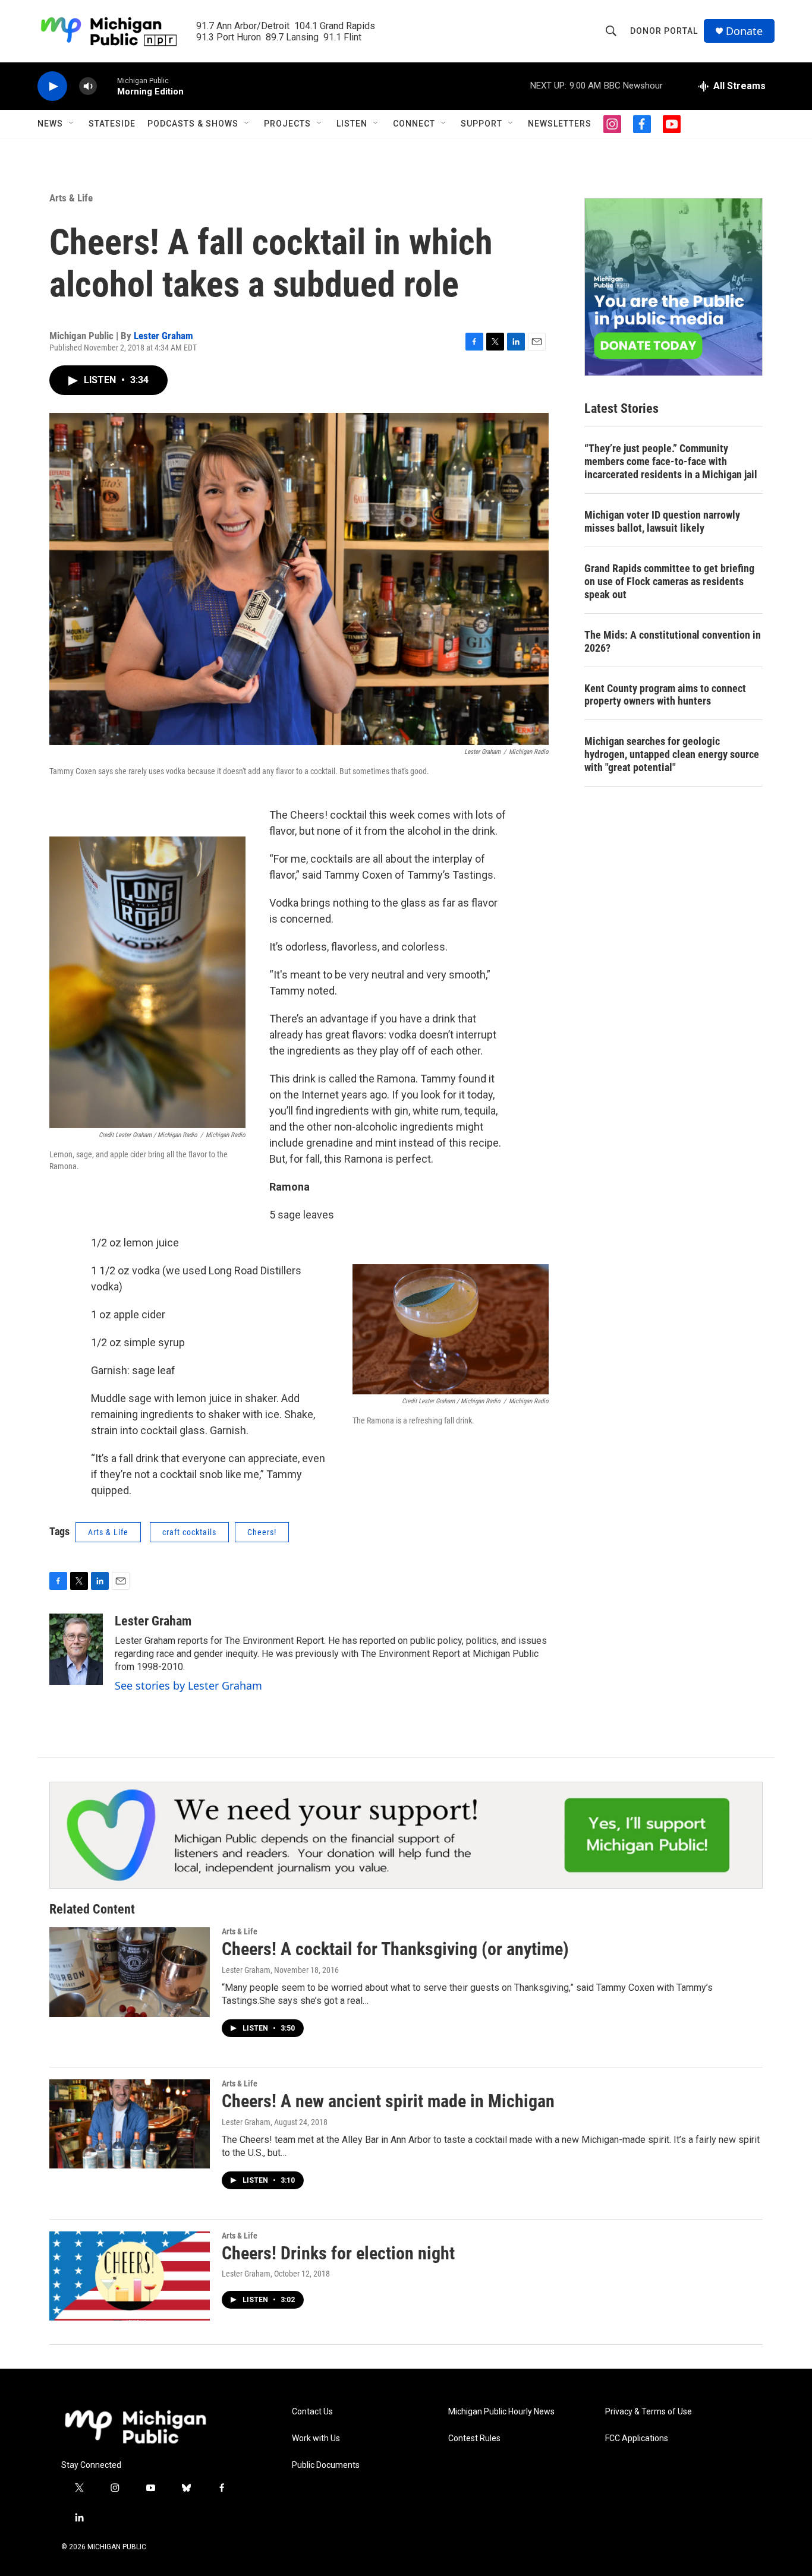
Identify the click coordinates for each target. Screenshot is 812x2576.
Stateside (112, 124)
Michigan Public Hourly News (501, 2412)
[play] (52, 86)
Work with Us (316, 2438)
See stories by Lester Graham (188, 1685)
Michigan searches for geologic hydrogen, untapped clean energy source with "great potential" (672, 754)
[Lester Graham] (76, 1649)
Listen (352, 124)
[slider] (107, 86)
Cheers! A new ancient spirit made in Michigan (388, 2101)
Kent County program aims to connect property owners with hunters (665, 695)
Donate (744, 31)
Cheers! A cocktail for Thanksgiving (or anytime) (395, 1949)
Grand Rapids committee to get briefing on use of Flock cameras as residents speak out (669, 581)
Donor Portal (664, 31)
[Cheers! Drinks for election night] (130, 2276)
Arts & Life (71, 198)
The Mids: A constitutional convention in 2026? (673, 641)
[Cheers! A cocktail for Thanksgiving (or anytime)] (130, 1972)
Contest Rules (474, 2438)
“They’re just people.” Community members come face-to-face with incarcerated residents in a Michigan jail (671, 461)
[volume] (88, 86)
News (50, 124)
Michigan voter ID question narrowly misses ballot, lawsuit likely (662, 521)
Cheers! (262, 1532)
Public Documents (326, 2465)
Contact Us (312, 2412)
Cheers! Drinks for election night (338, 2253)
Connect (414, 124)
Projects (287, 124)
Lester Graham (163, 336)
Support (481, 124)
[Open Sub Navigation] (72, 124)
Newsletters (560, 124)
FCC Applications (637, 2438)
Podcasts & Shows (193, 124)
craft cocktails (189, 1532)
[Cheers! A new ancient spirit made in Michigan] (130, 2124)
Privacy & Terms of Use (649, 2412)
